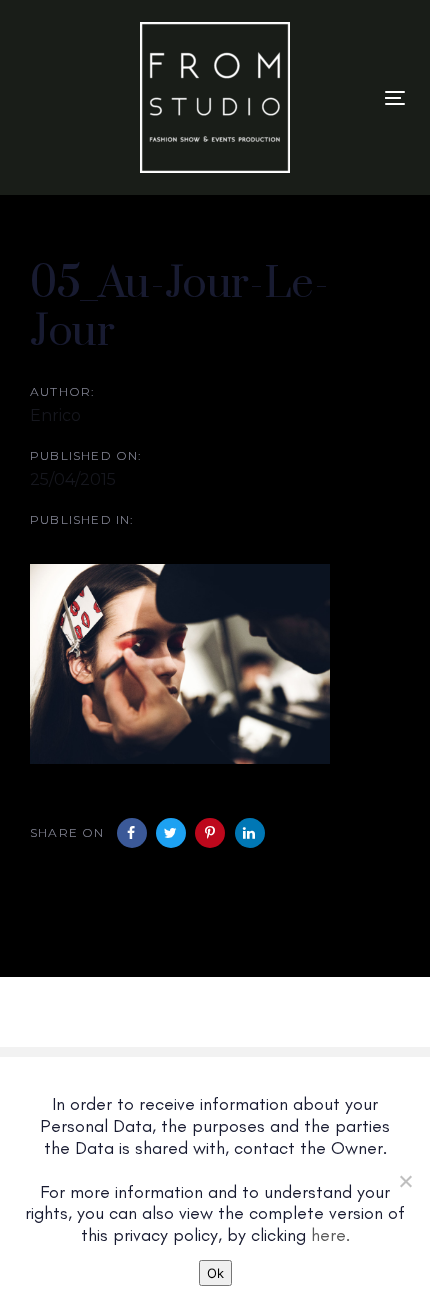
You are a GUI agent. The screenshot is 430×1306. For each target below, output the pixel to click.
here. (330, 1235)
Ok (215, 1273)
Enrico (55, 415)
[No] (405, 1181)
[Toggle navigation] (395, 97)
